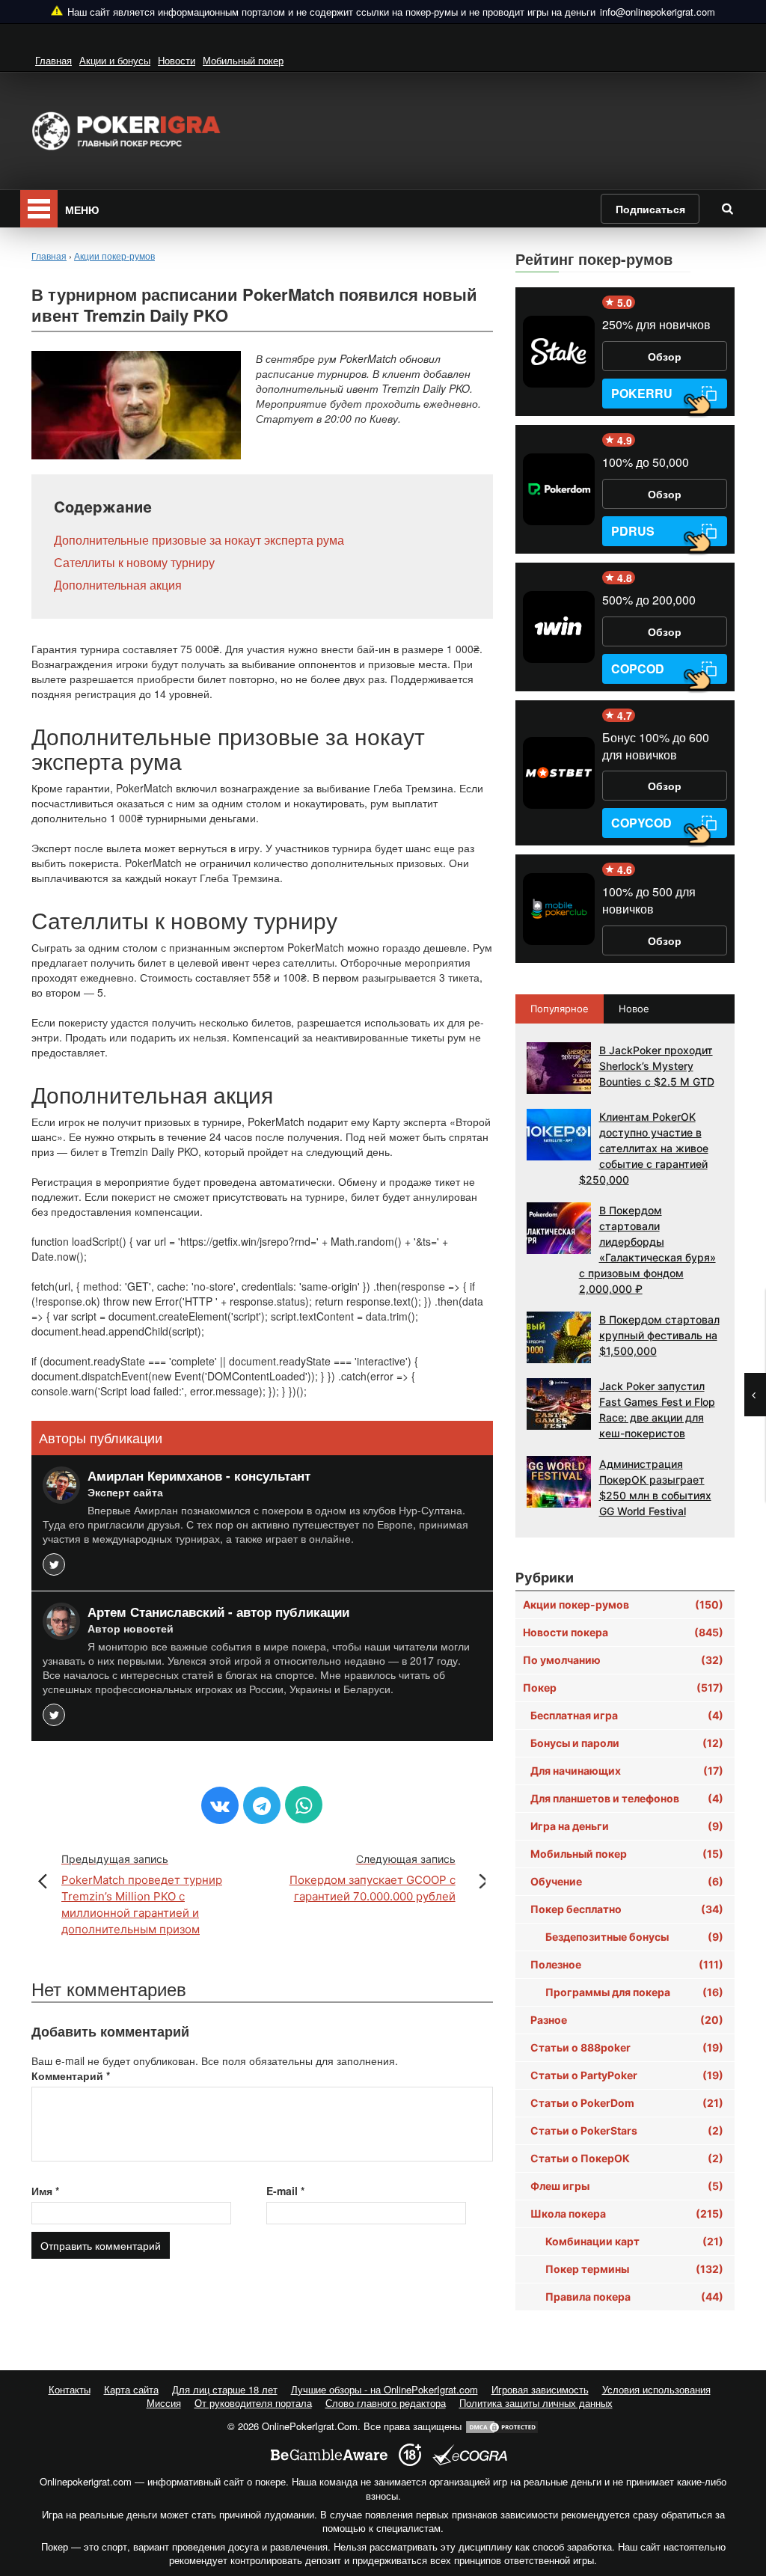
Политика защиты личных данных (536, 2403)
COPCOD (638, 669)
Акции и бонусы (115, 60)
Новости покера (623, 1632)
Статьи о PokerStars (627, 2130)
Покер (623, 1688)
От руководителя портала (253, 2403)
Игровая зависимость (540, 2389)
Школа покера (627, 2214)
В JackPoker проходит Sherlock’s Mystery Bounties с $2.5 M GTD (657, 1066)
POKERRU (642, 393)
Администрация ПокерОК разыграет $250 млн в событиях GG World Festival (655, 1487)
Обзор (665, 356)
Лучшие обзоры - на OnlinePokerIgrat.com (384, 2389)
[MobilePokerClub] (559, 909)
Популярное (560, 1009)
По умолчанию (623, 1660)
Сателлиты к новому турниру (134, 563)
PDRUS (633, 531)
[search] (727, 208)
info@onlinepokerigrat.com (658, 12)
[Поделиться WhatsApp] (304, 1805)
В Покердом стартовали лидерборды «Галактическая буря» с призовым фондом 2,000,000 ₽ (647, 1249)
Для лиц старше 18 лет (225, 2389)
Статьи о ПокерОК (627, 2158)
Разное (627, 2020)
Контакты (70, 2389)
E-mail (285, 2191)
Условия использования (656, 2389)
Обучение (627, 1881)
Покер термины (634, 2269)
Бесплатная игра (627, 1715)
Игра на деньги (627, 1826)
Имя (45, 2191)
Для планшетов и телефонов (627, 1798)
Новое (634, 1009)
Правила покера (634, 2297)
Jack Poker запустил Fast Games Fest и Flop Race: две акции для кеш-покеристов (657, 1410)
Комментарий (71, 2075)
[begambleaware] (329, 2455)
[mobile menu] (39, 209)
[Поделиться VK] (220, 1805)
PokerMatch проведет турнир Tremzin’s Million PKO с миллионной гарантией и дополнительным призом (142, 1894)
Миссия (164, 2403)
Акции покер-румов (623, 1604)
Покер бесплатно (627, 1909)
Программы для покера (634, 1992)
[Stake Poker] (559, 352)
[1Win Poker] (559, 627)
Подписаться (650, 209)
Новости (177, 60)
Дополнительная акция (118, 585)
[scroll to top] (735, 2485)
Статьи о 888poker (627, 2047)
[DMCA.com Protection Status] (502, 2426)
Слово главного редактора (386, 2403)
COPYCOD (641, 823)
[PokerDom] (559, 489)
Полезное (627, 1964)
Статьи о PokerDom (627, 2103)
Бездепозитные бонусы (634, 1937)
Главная (53, 60)
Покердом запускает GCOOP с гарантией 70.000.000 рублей (373, 1878)
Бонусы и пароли (627, 1743)
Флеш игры (627, 2186)
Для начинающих (627, 1771)
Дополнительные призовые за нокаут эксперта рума (199, 540)
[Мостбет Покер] (559, 773)
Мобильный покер (243, 60)
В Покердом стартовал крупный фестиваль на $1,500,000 (659, 1335)
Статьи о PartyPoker (627, 2075)
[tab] (560, 1009)
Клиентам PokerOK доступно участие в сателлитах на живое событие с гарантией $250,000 (644, 1148)
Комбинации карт (634, 2241)
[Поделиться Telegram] (262, 1805)
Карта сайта (131, 2389)
